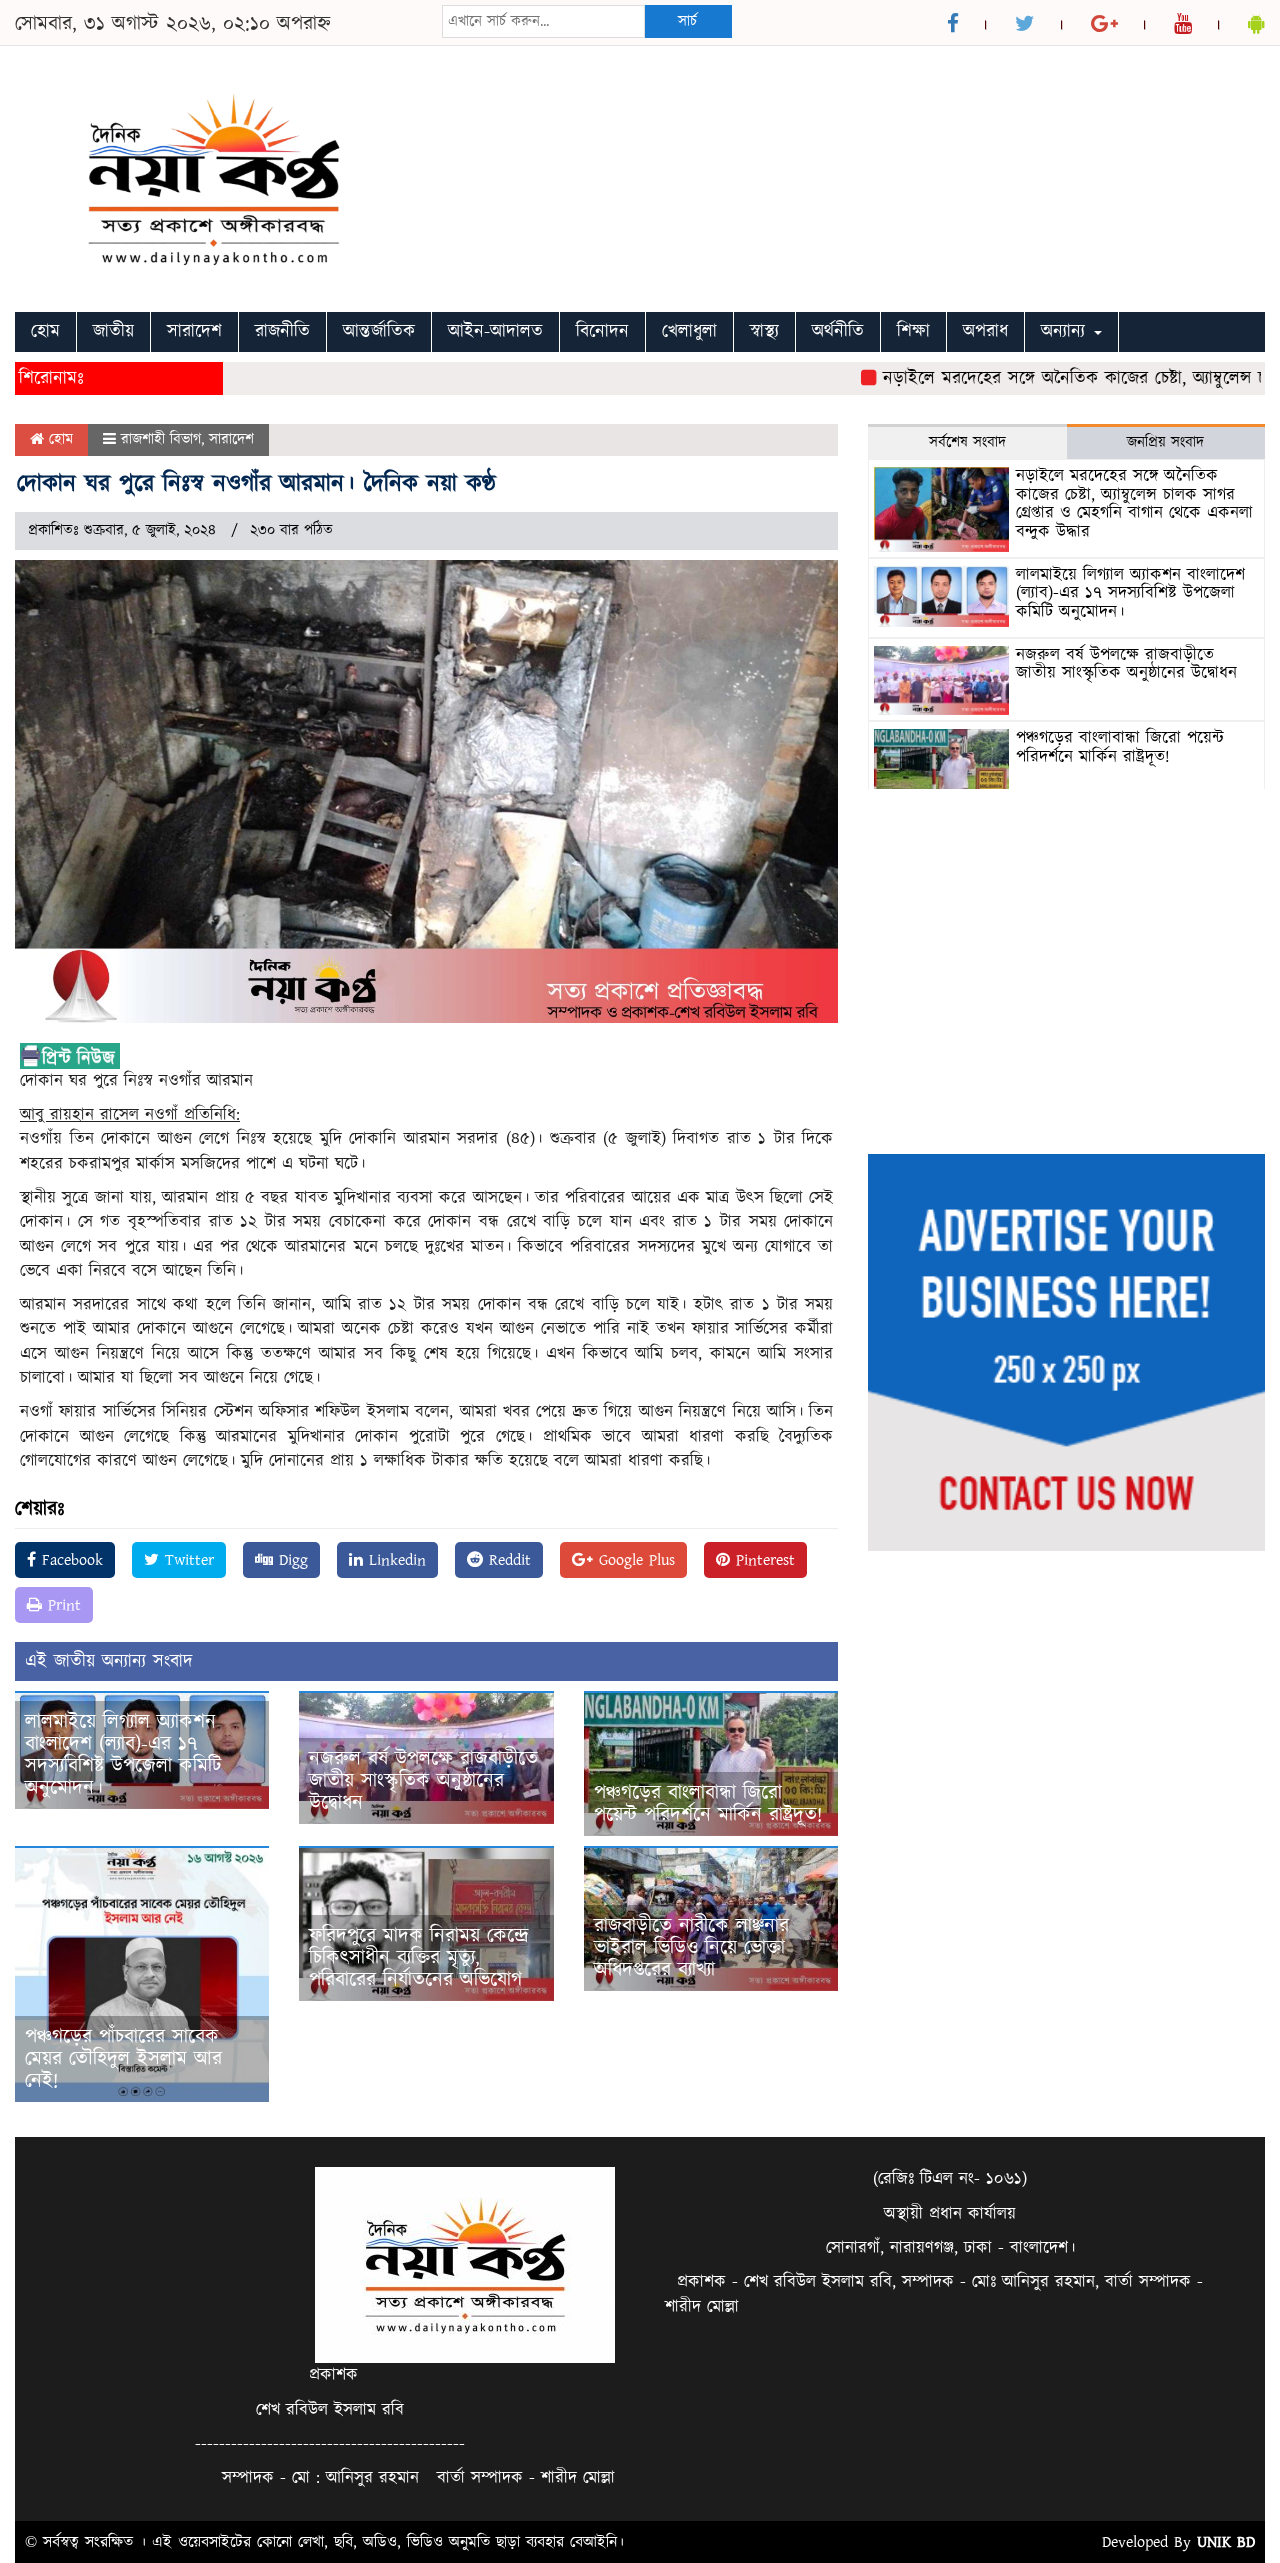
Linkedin (394, 1560)
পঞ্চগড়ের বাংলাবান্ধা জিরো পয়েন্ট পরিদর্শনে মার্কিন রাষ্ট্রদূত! (708, 1804)
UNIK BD (1226, 2542)
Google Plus (634, 1560)
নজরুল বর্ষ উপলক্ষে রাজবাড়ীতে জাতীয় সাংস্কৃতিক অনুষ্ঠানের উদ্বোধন (423, 1781)
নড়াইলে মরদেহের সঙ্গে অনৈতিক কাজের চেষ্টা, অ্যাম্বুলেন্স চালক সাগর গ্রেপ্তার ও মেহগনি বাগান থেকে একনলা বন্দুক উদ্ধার (1134, 504)
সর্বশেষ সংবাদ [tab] (967, 442)
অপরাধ (985, 331)
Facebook (69, 1560)
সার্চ (687, 21)
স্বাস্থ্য (764, 331)
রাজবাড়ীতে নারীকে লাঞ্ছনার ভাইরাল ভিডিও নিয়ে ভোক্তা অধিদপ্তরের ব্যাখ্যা (691, 1948)
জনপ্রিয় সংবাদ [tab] (1165, 442)
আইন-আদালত (495, 331)
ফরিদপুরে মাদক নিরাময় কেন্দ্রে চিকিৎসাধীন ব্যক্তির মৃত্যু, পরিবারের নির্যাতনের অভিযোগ (419, 1958)
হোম (45, 331)
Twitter (186, 1560)
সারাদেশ (194, 331)
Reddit (507, 1560)
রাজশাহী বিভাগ (161, 439)
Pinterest (762, 1560)
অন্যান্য (1066, 331)
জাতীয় (113, 331)
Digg (290, 1560)
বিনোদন (602, 331)
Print (61, 1605)
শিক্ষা (913, 331)
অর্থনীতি (838, 331)
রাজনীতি (282, 331)
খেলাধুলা (689, 331)
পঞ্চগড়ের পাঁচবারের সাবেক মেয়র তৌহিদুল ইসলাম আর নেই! (123, 2059)
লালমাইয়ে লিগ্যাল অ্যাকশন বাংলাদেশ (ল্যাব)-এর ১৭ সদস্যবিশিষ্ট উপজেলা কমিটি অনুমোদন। (123, 1755)
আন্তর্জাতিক (379, 331)
